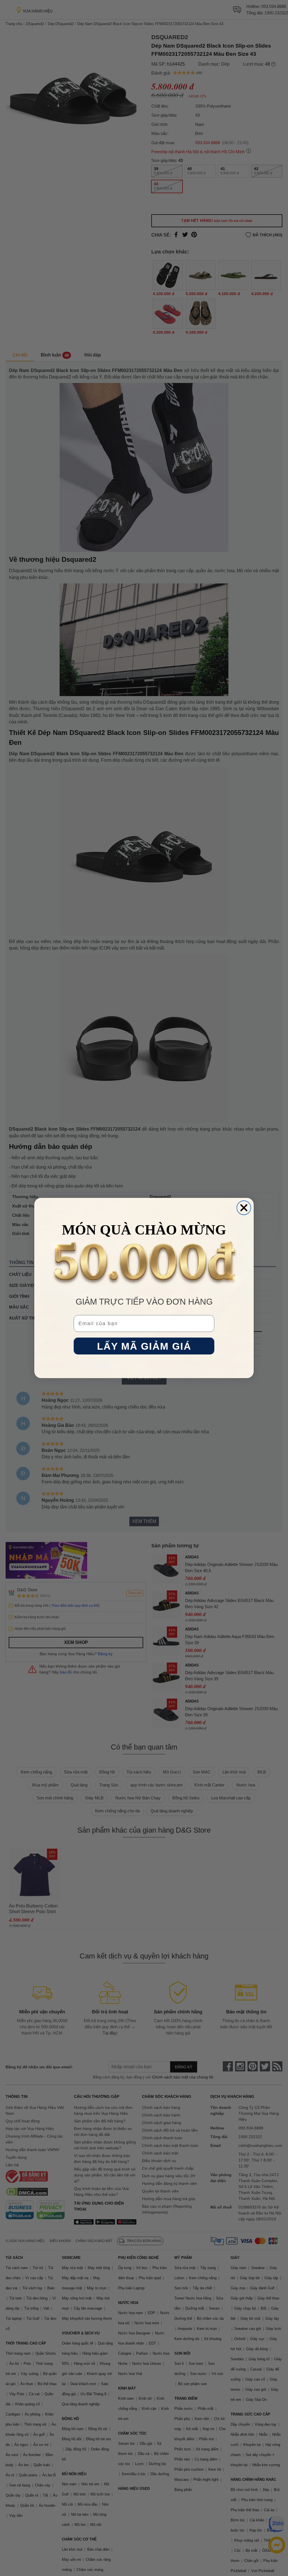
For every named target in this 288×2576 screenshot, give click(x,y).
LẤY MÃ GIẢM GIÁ (144, 1346)
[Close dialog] (244, 1208)
